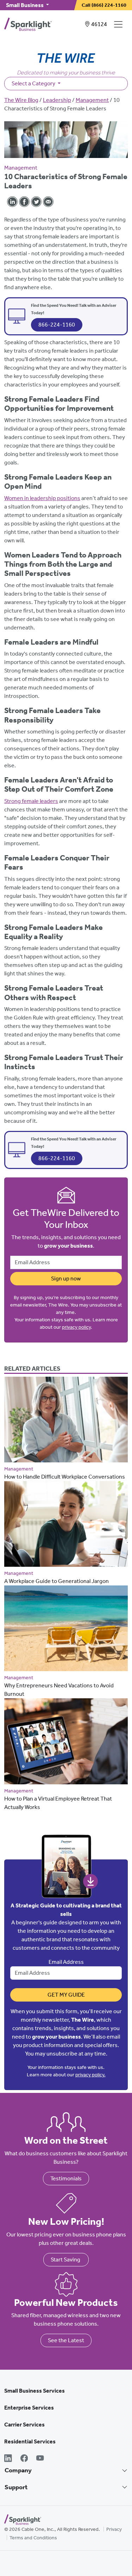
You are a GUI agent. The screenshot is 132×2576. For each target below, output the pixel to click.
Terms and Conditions (33, 2538)
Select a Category (34, 83)
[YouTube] (40, 2459)
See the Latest (66, 2340)
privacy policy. (90, 2075)
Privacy (114, 2529)
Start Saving (66, 2260)
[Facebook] (24, 2459)
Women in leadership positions (42, 498)
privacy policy (76, 1327)
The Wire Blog (21, 100)
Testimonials (66, 2178)
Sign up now (66, 1278)
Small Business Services (34, 2391)
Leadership (57, 100)
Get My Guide (66, 1995)
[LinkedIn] (8, 2459)
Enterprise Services (29, 2408)
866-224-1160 (57, 325)
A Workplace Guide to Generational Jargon (56, 1581)
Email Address (66, 1962)
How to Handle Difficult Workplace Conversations (65, 1477)
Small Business (25, 5)
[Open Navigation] (120, 24)
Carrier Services (24, 2425)
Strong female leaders (31, 801)
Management (92, 100)
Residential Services (30, 2441)
